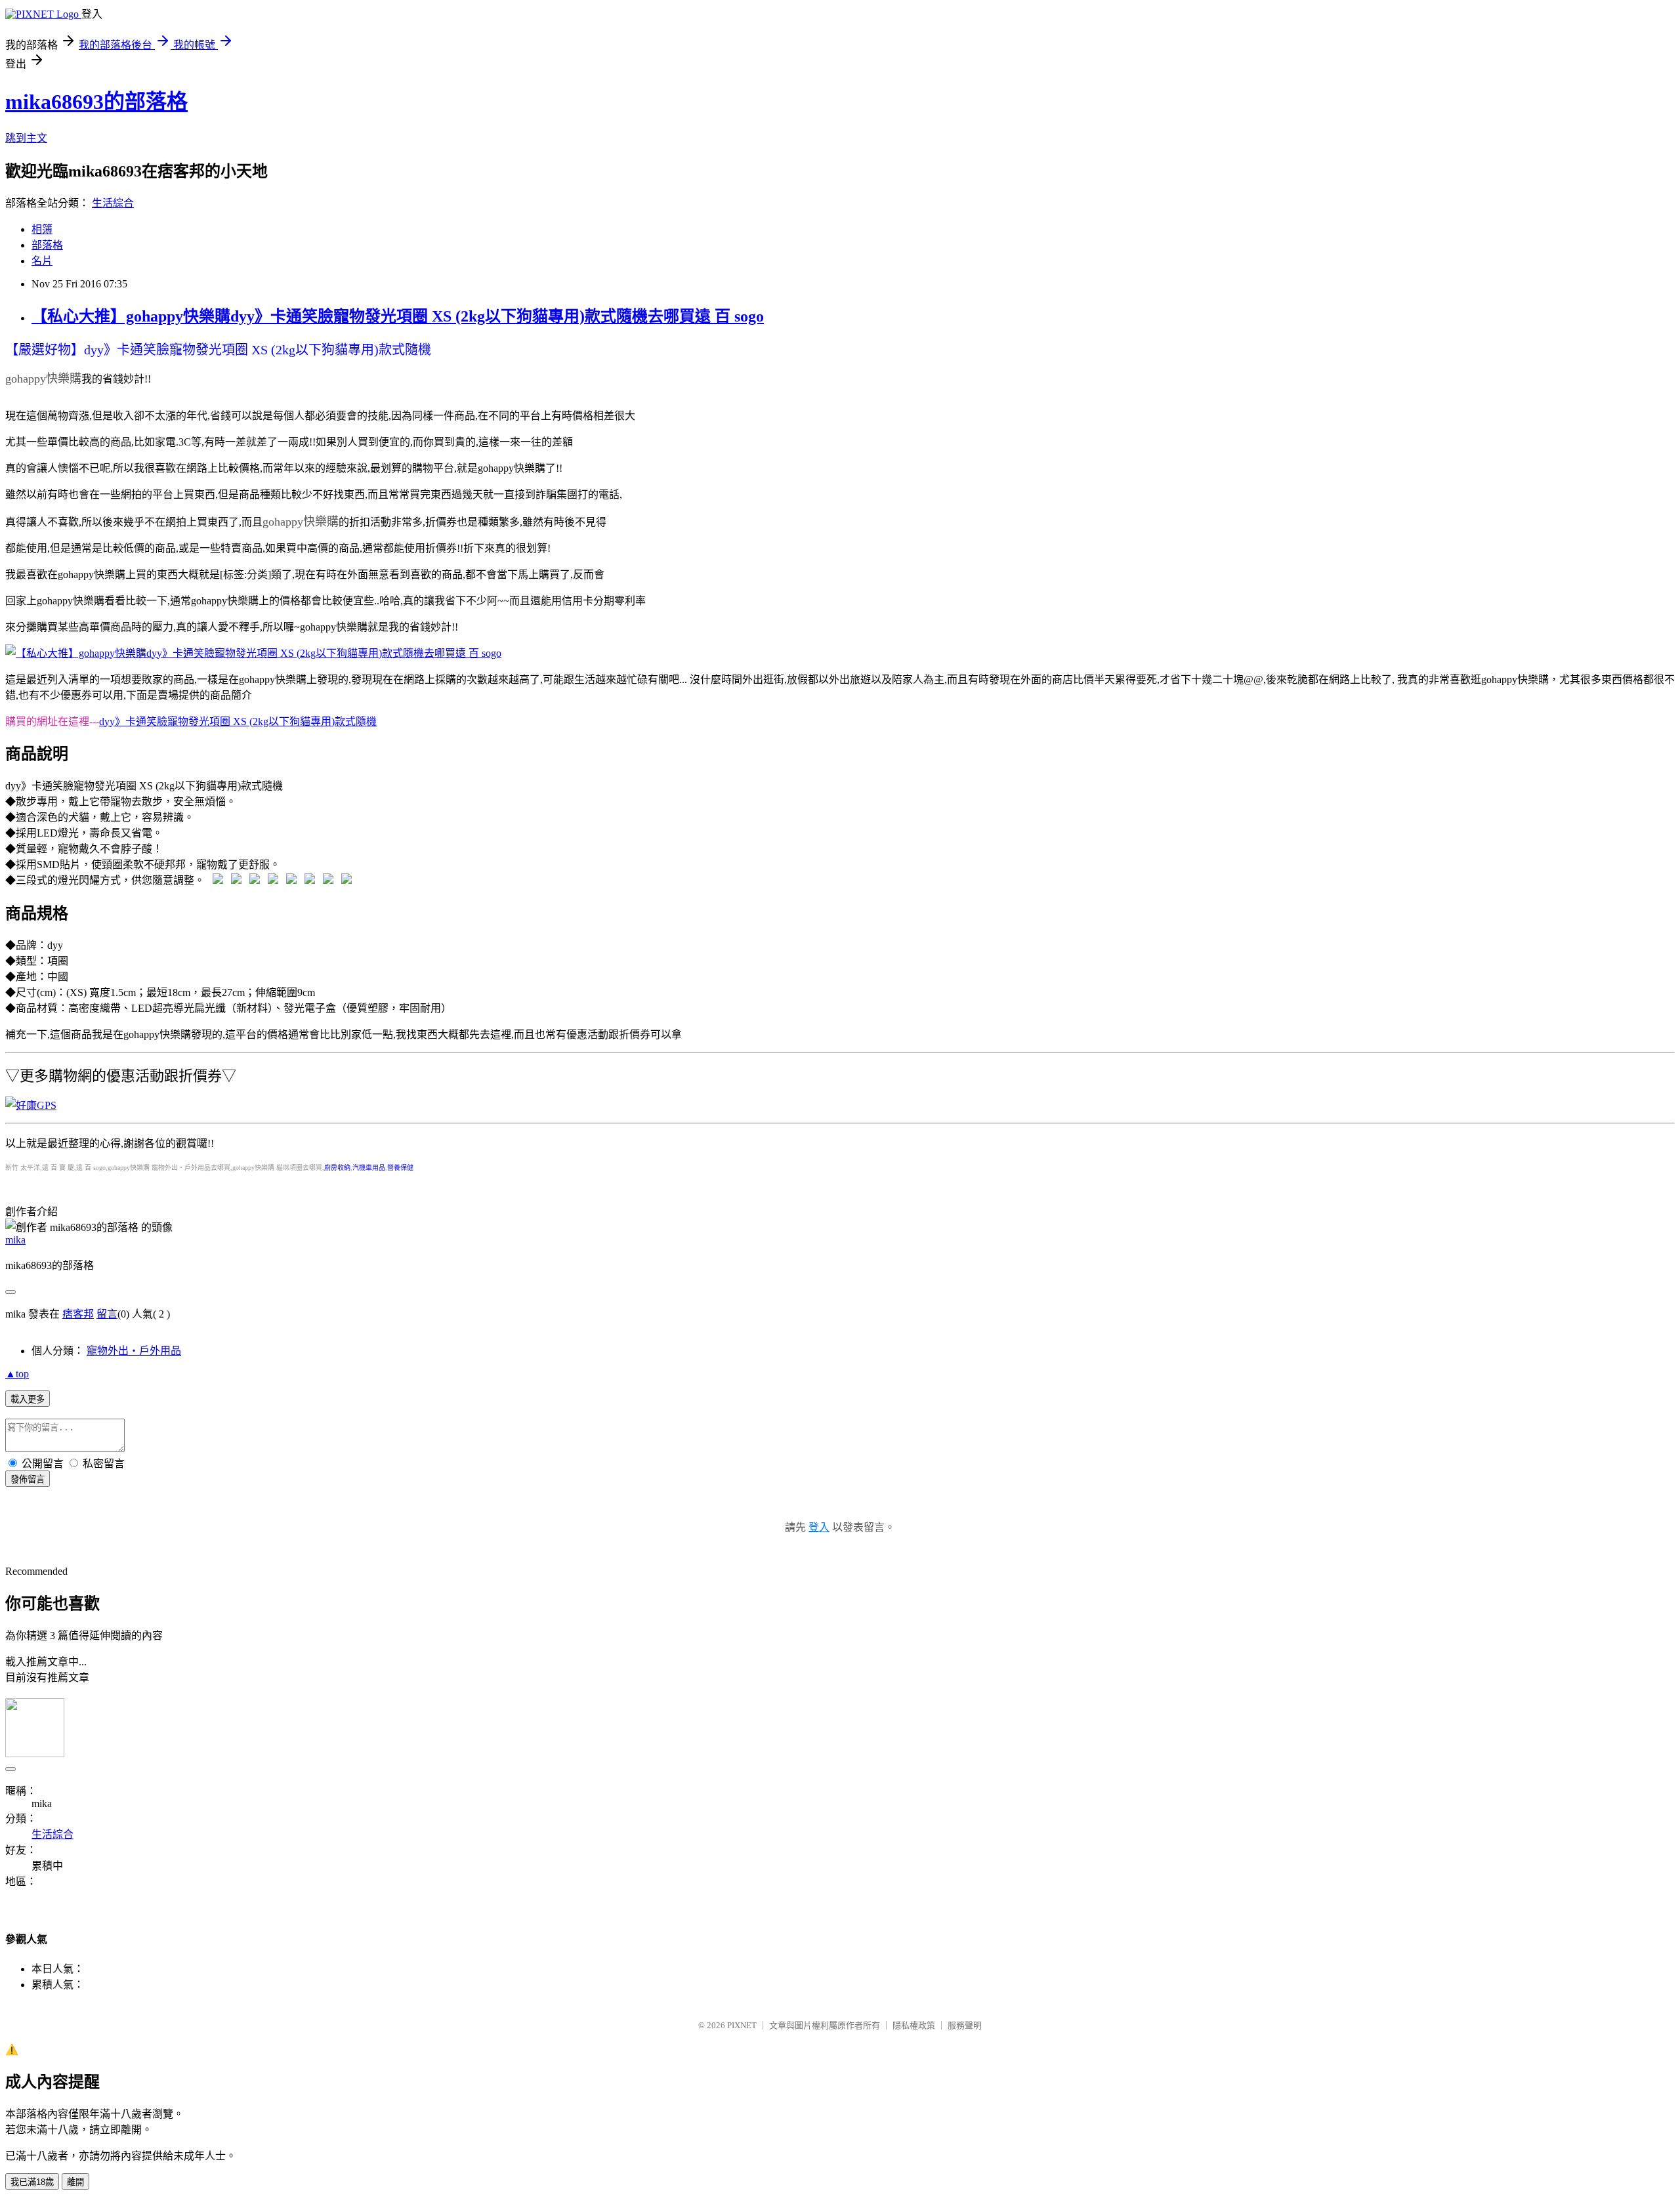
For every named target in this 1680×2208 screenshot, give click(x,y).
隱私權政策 (914, 2025)
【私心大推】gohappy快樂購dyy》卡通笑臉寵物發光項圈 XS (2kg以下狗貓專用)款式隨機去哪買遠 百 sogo (398, 316)
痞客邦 (78, 1314)
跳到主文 (26, 138)
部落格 (47, 245)
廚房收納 (337, 1168)
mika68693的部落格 (96, 102)
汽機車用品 (369, 1168)
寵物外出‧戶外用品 (134, 1351)
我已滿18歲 (32, 2182)
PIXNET (742, 2025)
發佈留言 (28, 1479)
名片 (42, 261)
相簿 (42, 229)
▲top (17, 1374)
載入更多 (28, 1399)
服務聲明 (965, 2025)
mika (15, 1240)
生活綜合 (113, 203)
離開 (75, 2182)
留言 (107, 1314)
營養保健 (400, 1168)
